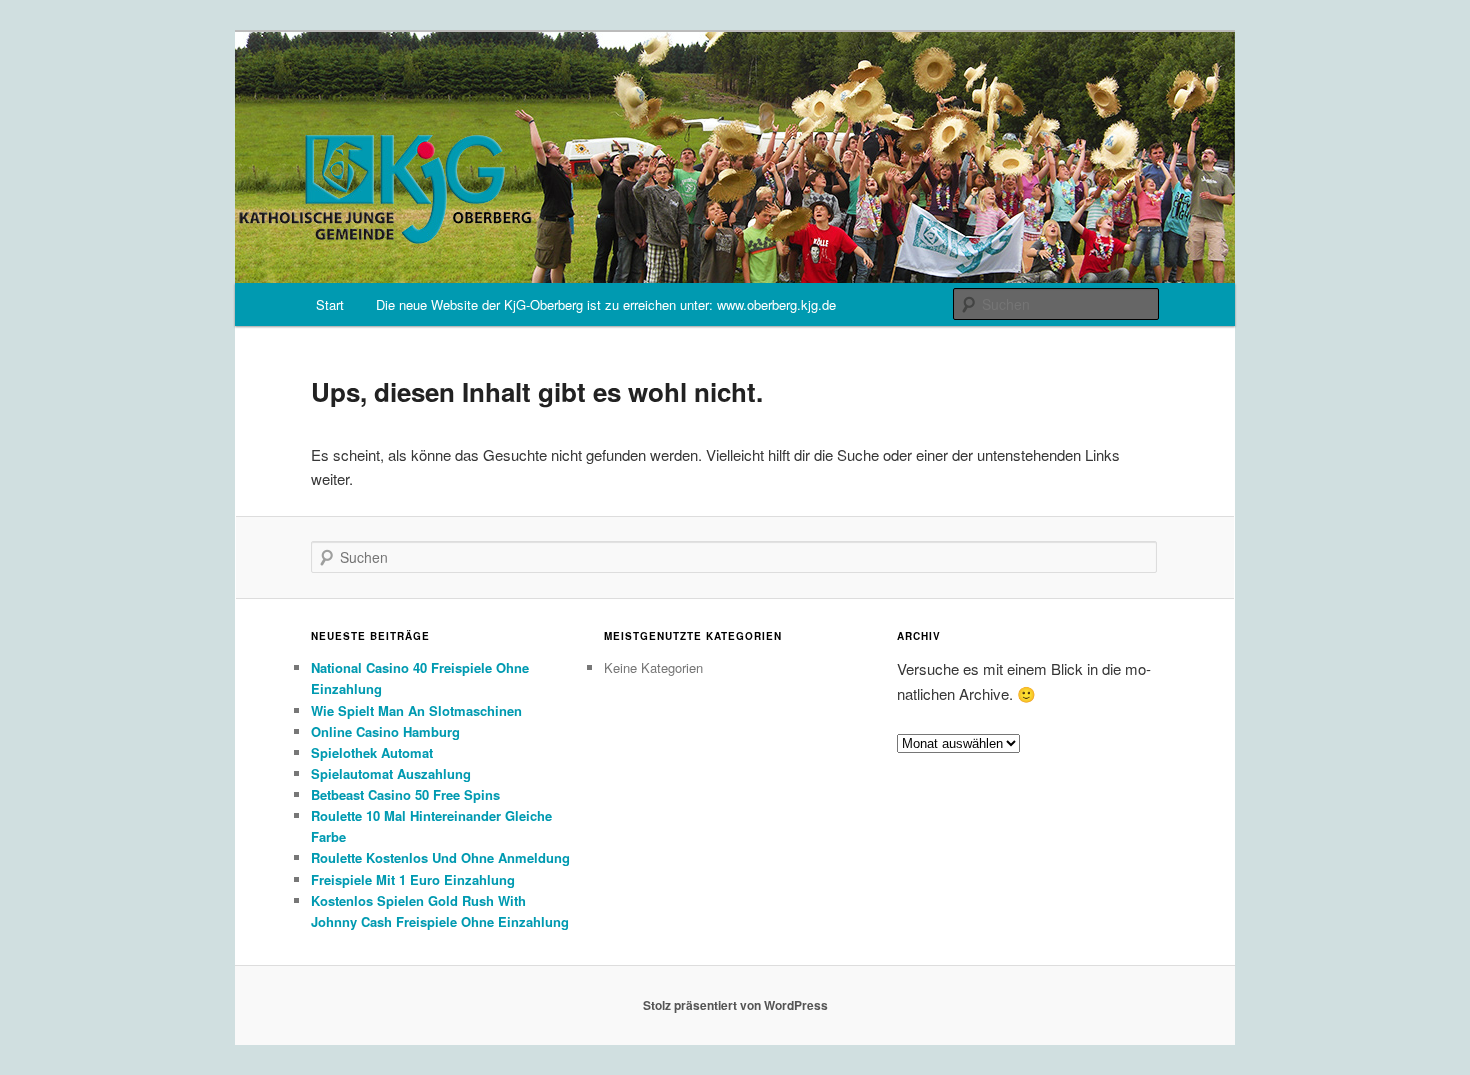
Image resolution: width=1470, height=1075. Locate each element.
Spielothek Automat (372, 752)
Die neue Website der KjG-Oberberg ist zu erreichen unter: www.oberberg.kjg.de (606, 304)
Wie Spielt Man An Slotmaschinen (416, 710)
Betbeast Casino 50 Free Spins (405, 794)
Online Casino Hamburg (385, 731)
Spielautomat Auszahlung (391, 773)
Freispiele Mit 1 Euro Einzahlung (413, 879)
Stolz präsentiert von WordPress (735, 1005)
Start (330, 304)
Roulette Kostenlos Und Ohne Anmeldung (440, 857)
